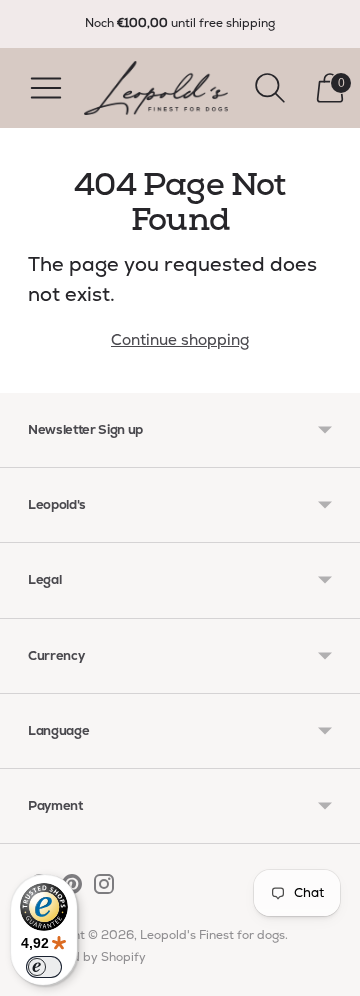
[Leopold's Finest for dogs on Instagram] (104, 888)
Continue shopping (180, 340)
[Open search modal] (270, 88)
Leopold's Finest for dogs (212, 935)
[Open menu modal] (46, 88)
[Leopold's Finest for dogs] (156, 88)
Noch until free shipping (180, 23)
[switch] (44, 967)
